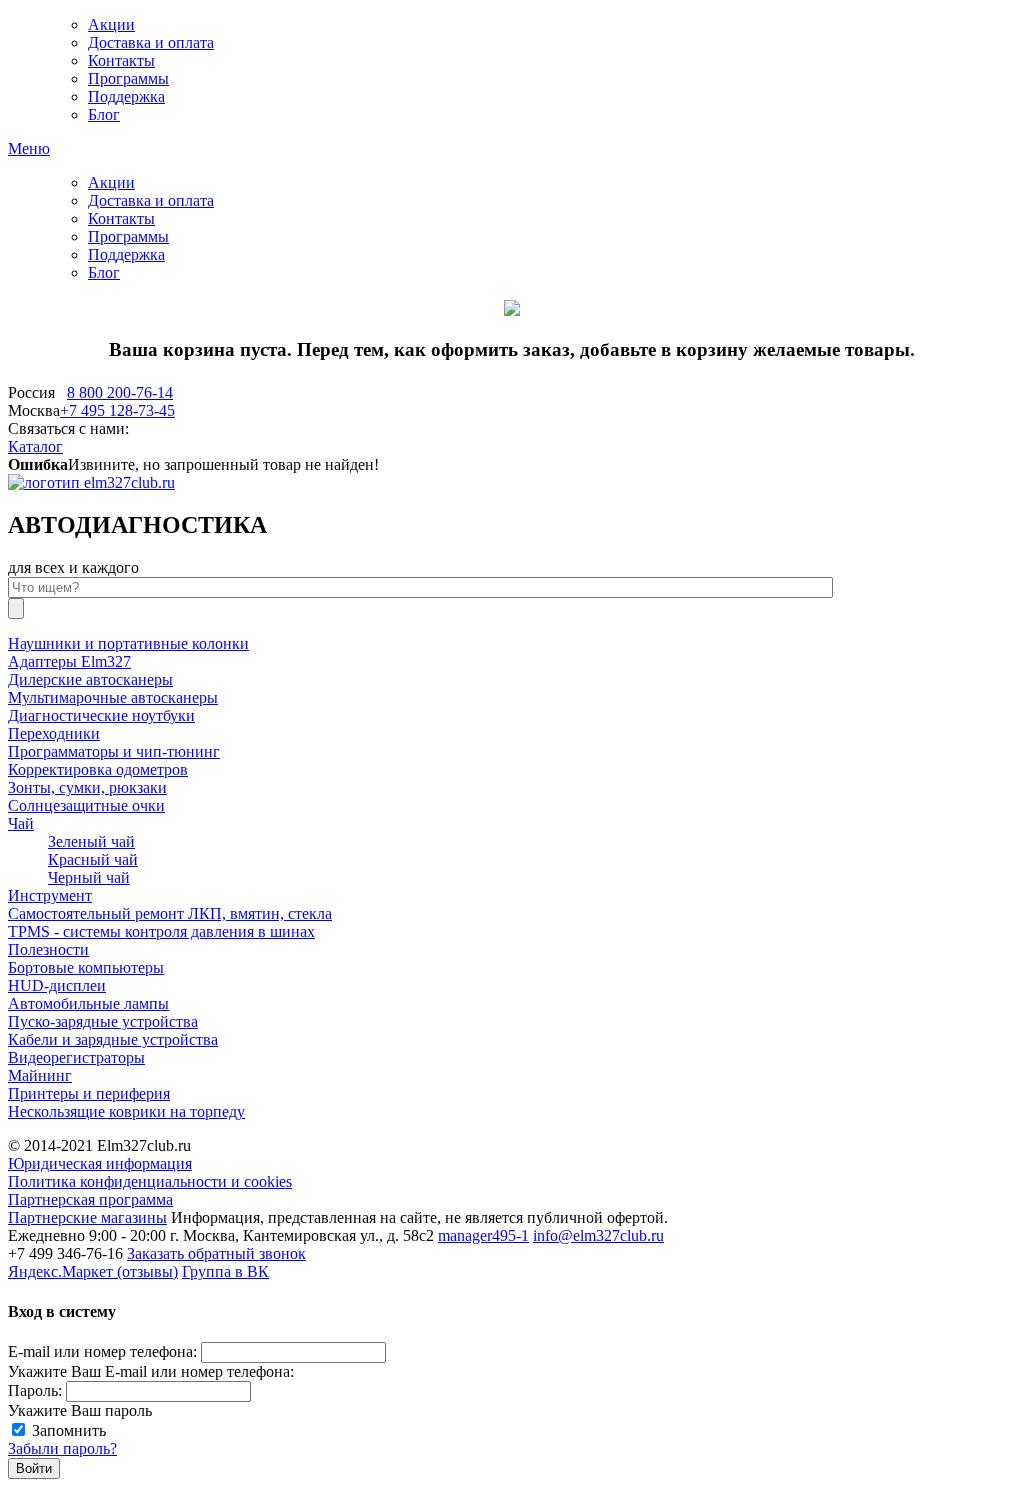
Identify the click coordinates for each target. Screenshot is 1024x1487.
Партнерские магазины (87, 1217)
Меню (29, 148)
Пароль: (35, 1390)
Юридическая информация (100, 1163)
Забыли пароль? (62, 1448)
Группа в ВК (225, 1271)
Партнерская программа (90, 1199)
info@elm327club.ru (598, 1235)
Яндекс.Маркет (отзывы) (93, 1271)
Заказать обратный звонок (216, 1253)
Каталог (35, 446)
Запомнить (69, 1430)
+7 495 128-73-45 (117, 410)
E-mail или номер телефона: (102, 1351)
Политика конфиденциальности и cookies (150, 1181)
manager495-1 (483, 1235)
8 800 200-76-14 (120, 392)
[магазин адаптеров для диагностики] (91, 482)
